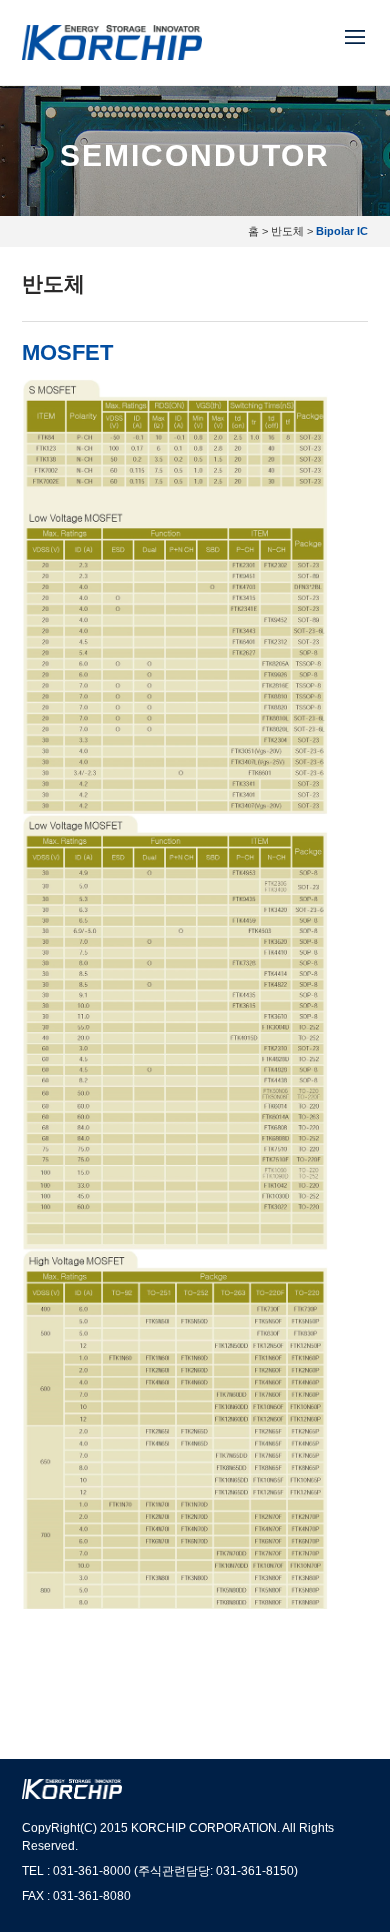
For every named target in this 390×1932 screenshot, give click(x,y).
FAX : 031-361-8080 (76, 1896)
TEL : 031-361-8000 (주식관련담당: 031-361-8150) (160, 1871)
